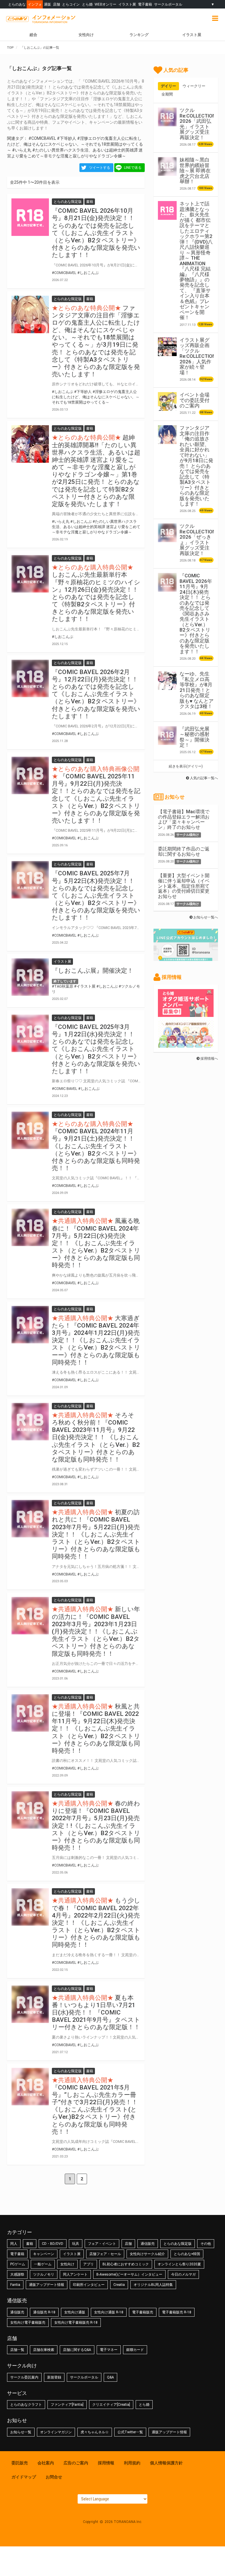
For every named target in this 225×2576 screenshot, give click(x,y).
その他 (206, 2244)
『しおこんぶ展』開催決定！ (93, 971)
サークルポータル (168, 4)
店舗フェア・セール (105, 2254)
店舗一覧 (17, 2350)
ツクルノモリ (44, 2274)
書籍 (30, 2244)
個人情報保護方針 (166, 2463)
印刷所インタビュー (89, 2285)
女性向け (86, 35)
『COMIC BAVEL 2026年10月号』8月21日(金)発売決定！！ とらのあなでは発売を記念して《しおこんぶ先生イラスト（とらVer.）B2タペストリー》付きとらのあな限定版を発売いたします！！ (96, 233)
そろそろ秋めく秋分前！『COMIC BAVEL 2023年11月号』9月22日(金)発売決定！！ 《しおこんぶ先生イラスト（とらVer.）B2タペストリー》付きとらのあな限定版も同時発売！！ (96, 1437)
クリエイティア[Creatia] (111, 2405)
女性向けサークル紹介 (147, 2254)
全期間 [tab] (167, 94)
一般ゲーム (43, 2264)
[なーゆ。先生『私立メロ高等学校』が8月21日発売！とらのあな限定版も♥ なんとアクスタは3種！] (167, 680)
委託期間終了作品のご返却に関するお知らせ (184, 851)
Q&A (110, 2377)
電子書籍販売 (143, 2312)
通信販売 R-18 (44, 2312)
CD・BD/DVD (53, 2244)
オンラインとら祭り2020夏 (179, 2264)
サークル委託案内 (24, 2377)
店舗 (57, 4)
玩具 (76, 2244)
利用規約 (132, 2463)
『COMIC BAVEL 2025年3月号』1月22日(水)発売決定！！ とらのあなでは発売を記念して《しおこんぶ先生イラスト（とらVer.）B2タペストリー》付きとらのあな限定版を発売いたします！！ (96, 1049)
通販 (47, 4)
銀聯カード (135, 2350)
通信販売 (148, 2244)
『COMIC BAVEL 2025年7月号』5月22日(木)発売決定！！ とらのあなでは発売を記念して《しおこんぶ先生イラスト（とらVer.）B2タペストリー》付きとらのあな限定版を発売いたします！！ (96, 895)
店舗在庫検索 (44, 2350)
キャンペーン (44, 2254)
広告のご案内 (76, 2463)
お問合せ (54, 2477)
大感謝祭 (17, 2274)
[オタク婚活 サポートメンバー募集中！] (186, 1014)
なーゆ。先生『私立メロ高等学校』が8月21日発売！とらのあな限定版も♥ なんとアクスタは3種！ (197, 690)
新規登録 (54, 2377)
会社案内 (46, 2463)
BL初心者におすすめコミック (126, 2264)
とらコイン (71, 4)
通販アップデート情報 (47, 2285)
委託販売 (20, 2463)
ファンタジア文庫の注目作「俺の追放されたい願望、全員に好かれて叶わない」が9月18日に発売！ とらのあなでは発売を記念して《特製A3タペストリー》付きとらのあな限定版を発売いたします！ (196, 466)
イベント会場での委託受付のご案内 (195, 400)
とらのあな (17, 4)
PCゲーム (18, 2264)
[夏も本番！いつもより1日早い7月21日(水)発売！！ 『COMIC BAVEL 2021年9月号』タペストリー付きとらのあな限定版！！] (30, 2004)
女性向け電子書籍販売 (28, 2323)
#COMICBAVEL (42, 138)
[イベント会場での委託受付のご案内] (167, 401)
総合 (33, 35)
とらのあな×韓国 (187, 2254)
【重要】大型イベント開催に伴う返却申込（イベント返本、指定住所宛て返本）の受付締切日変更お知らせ (184, 886)
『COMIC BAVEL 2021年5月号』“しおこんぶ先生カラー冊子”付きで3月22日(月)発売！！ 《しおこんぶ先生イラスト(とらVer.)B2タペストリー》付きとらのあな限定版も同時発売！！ (95, 2110)
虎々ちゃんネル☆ (95, 2432)
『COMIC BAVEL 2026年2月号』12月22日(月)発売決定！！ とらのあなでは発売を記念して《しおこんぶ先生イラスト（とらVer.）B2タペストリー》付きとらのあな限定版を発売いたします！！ (96, 694)
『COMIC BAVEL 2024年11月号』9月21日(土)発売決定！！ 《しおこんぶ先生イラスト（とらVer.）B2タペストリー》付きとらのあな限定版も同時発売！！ (96, 1150)
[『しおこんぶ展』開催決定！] (30, 977)
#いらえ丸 (22, 150)
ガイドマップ (24, 2477)
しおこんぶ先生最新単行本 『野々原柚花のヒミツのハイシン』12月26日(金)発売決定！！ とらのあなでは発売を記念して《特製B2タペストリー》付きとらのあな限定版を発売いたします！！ (96, 597)
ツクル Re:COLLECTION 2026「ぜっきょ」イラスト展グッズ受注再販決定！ (198, 540)
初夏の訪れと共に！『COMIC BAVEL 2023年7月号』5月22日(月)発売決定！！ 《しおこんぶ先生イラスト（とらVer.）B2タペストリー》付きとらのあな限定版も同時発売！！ (96, 1534)
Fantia (15, 2285)
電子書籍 (145, 4)
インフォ (35, 4)
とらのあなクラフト (26, 2405)
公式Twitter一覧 (130, 2432)
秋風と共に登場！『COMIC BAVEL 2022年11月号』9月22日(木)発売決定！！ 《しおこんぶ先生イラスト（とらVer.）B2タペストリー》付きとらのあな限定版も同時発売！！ (96, 1729)
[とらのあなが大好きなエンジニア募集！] (186, 1045)
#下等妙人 (67, 138)
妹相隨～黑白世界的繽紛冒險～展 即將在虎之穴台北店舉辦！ (195, 171)
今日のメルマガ (183, 2274)
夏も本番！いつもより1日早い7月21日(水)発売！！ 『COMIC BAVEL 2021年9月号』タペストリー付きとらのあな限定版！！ (96, 2013)
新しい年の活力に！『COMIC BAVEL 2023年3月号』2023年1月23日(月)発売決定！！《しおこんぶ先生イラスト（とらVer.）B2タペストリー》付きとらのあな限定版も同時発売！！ (96, 1631)
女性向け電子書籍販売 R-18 (76, 2323)
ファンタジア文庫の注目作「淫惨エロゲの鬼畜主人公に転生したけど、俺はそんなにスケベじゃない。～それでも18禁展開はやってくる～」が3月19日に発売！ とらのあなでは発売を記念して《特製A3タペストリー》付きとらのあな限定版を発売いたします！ (96, 341)
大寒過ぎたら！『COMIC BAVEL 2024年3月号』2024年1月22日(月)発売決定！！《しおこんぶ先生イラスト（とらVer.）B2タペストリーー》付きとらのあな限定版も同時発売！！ (96, 1340)
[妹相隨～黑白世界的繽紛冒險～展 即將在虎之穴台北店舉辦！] (167, 166)
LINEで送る (133, 168)
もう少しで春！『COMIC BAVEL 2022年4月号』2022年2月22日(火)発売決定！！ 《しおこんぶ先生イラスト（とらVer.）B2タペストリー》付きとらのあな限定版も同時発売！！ (96, 1923)
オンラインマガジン (56, 2432)
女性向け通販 (75, 2312)
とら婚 (87, 4)
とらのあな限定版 (178, 2244)
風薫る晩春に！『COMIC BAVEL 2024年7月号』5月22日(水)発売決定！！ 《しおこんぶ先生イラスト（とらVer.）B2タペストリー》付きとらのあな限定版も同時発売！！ (96, 1243)
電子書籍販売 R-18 (177, 2312)
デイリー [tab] (168, 86)
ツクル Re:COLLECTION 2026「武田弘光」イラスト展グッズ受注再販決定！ (198, 124)
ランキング (139, 35)
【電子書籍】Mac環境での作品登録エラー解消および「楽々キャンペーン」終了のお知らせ (184, 819)
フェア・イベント (102, 2244)
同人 (14, 2244)
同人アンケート (75, 2274)
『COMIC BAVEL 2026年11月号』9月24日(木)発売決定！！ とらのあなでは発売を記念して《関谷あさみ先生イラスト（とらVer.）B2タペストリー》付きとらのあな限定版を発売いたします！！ (196, 614)
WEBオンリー (105, 4)
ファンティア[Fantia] (67, 2405)
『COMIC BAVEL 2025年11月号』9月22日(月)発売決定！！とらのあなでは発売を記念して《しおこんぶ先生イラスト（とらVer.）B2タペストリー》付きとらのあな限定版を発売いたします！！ (96, 798)
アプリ (88, 2264)
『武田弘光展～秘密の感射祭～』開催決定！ (195, 737)
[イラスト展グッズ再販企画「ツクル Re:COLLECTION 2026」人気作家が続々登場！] (167, 347)
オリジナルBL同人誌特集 (153, 2285)
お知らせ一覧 (21, 2432)
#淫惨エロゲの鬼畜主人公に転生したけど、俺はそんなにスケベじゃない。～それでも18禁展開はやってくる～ (75, 144)
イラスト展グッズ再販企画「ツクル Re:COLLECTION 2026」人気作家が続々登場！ (198, 356)
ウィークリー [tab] (194, 86)
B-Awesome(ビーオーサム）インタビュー (129, 2274)
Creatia (119, 2285)
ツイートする (100, 168)
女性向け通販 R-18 (109, 2312)
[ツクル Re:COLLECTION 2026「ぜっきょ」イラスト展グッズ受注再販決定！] (167, 533)
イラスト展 (127, 4)
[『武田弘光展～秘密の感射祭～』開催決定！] (167, 736)
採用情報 (106, 2463)
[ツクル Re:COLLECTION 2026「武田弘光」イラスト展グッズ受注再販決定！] (167, 117)
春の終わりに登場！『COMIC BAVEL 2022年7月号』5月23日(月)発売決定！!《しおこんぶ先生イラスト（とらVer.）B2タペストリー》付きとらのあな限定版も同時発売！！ (96, 1826)
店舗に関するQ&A (77, 2350)
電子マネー (109, 2350)
